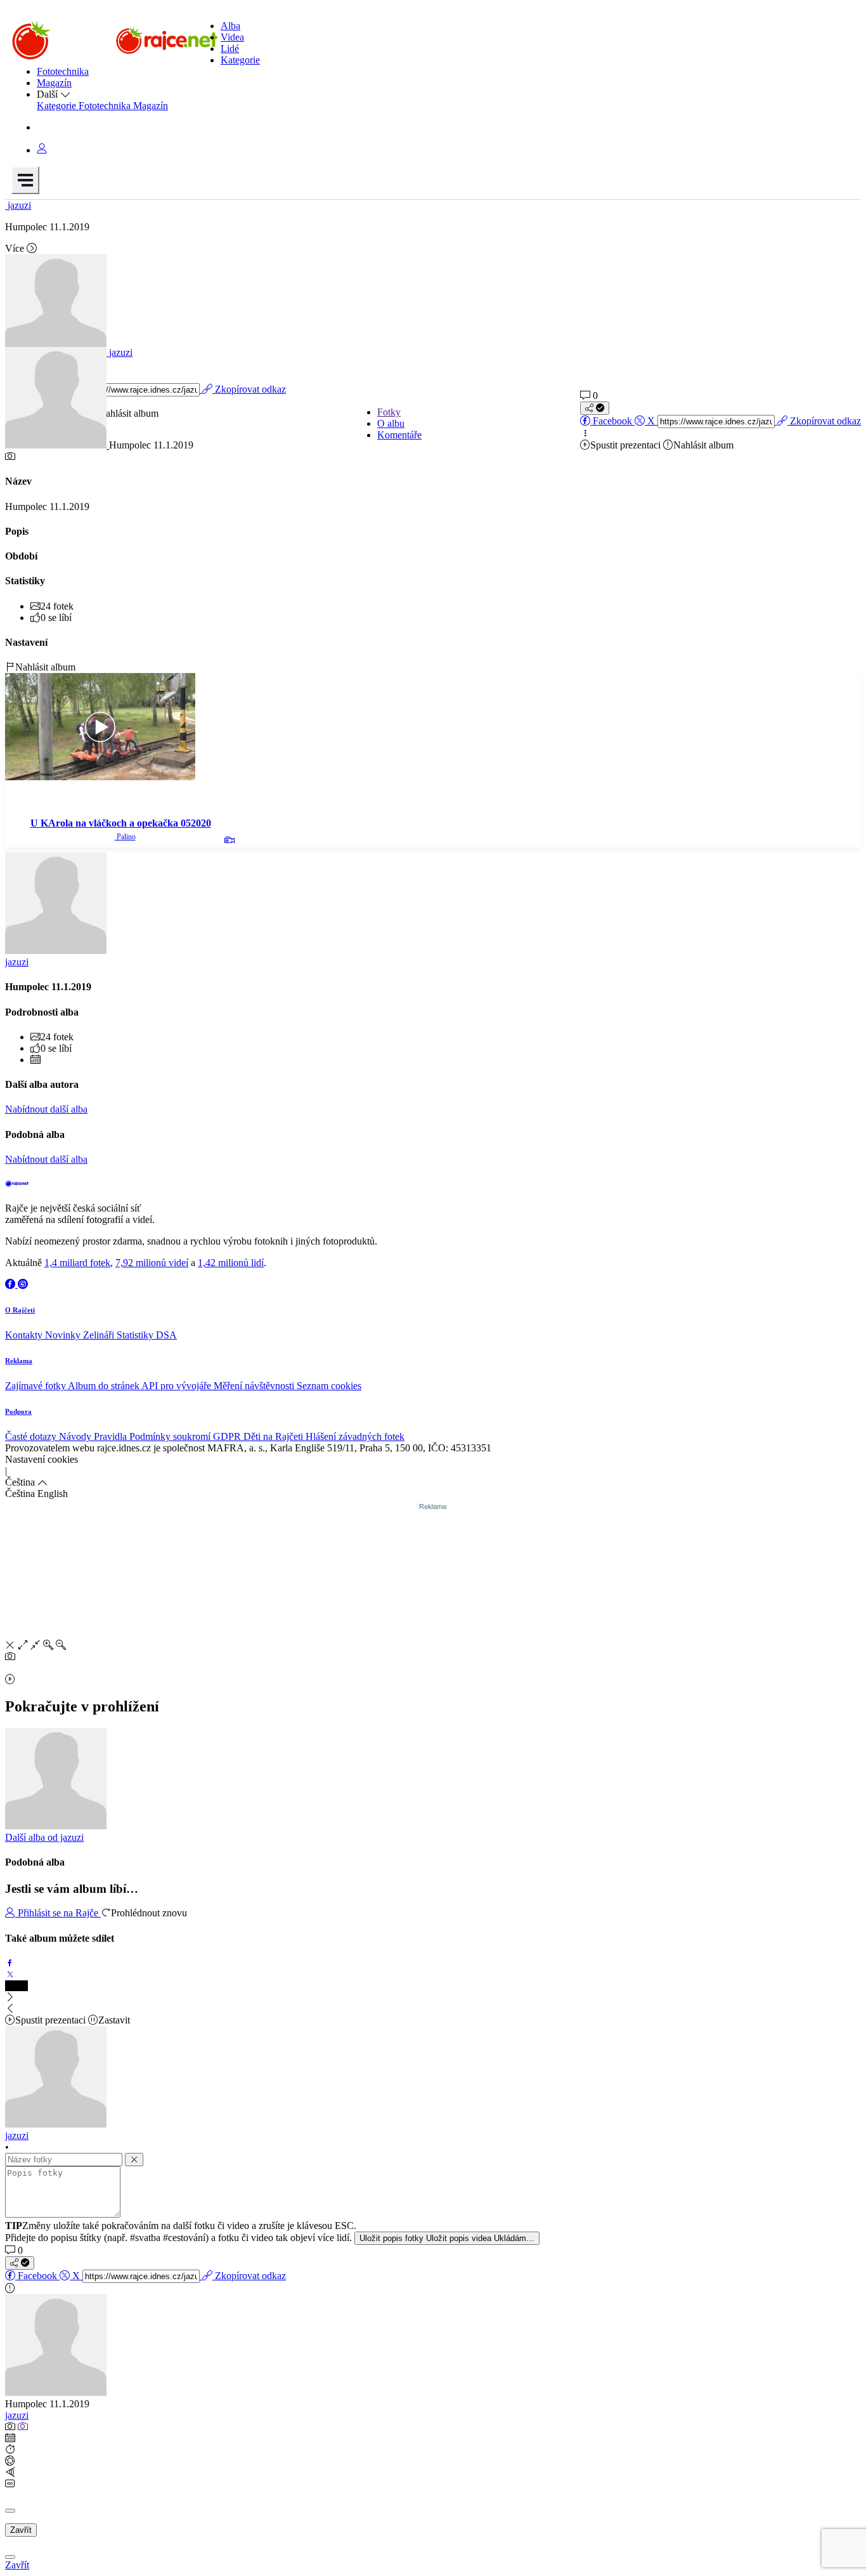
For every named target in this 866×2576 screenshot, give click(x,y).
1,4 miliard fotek (77, 1263)
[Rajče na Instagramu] (23, 1284)
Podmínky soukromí (171, 1436)
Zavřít (21, 2530)
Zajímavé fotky (36, 1386)
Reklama (19, 1361)
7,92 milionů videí (152, 1263)
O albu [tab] (391, 423)
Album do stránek (105, 1386)
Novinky (64, 1335)
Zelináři (100, 1335)
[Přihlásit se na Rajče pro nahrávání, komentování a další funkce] (42, 150)
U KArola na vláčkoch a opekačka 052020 (121, 823)
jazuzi (17, 2415)
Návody (76, 1436)
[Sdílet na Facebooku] (10, 1963)
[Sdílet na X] (10, 1974)
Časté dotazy (32, 1436)
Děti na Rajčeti (275, 1436)
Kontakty (25, 1335)
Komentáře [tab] (399, 435)
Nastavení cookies (42, 1459)
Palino (125, 837)
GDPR (228, 1436)
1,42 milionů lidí (231, 1263)
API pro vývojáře (178, 1386)
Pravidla (112, 1436)
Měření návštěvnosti (255, 1386)
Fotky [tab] (389, 412)
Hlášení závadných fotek (355, 1436)
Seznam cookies (329, 1386)
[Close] (10, 2511)
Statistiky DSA (147, 1335)
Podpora (18, 1411)
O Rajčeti (20, 1310)
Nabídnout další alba (46, 1109)
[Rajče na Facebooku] (11, 1284)
